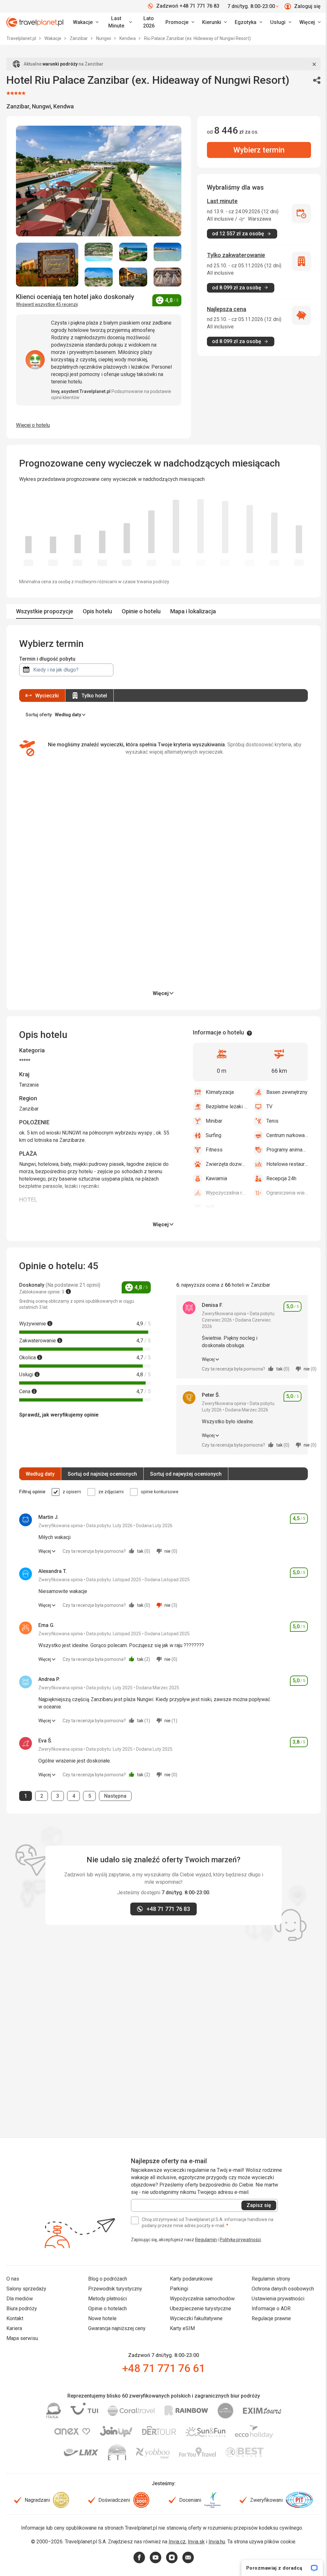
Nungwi (104, 38)
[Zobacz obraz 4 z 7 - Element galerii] (168, 252)
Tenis (272, 1121)
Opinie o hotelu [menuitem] (141, 611)
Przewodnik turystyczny (115, 2289)
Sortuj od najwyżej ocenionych (186, 1474)
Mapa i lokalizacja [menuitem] (193, 611)
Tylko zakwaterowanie (236, 255)
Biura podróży (22, 2309)
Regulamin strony (271, 2279)
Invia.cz (177, 2542)
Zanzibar (79, 38)
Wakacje (53, 38)
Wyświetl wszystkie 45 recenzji (47, 304)
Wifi (210, 1207)
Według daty (40, 1474)
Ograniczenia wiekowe (287, 1193)
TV (269, 1107)
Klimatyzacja (220, 1092)
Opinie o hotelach (107, 2309)
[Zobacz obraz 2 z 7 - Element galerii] (99, 252)
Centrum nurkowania (287, 1135)
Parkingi (179, 2289)
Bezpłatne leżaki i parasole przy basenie (226, 1107)
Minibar (214, 1121)
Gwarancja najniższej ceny (117, 2328)
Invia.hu (217, 2542)
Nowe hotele (102, 2318)
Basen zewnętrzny (287, 1092)
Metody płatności (107, 2299)
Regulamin (206, 2240)
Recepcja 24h (281, 1178)
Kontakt (15, 2318)
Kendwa (128, 38)
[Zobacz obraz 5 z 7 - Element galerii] (99, 277)
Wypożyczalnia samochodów (202, 2299)
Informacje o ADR (271, 2309)
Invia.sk (196, 2542)
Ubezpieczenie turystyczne (201, 2309)
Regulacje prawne (271, 2318)
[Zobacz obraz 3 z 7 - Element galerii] (133, 252)
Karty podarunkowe (191, 2279)
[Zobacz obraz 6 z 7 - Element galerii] (133, 277)
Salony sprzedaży (26, 2289)
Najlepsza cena (227, 309)
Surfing (213, 1135)
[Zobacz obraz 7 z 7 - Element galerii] (168, 277)
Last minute (222, 201)
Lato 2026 (149, 22)
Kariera (14, 2328)
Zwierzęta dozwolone (226, 1164)
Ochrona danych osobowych (283, 2289)
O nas (13, 2279)
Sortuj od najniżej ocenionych (102, 1474)
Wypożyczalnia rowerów (226, 1193)
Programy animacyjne (287, 1150)
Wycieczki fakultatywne (196, 2318)
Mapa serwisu (22, 2338)
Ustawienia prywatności (278, 2299)
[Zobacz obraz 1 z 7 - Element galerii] (47, 265)
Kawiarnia (216, 1178)
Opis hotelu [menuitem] (97, 611)
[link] (119, 22)
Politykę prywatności (240, 2240)
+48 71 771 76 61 (163, 2368)
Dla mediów (20, 2299)
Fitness (214, 1150)
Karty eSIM (182, 2328)
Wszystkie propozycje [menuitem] (45, 611)
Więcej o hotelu (33, 425)
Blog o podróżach (108, 2279)
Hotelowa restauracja (287, 1164)
